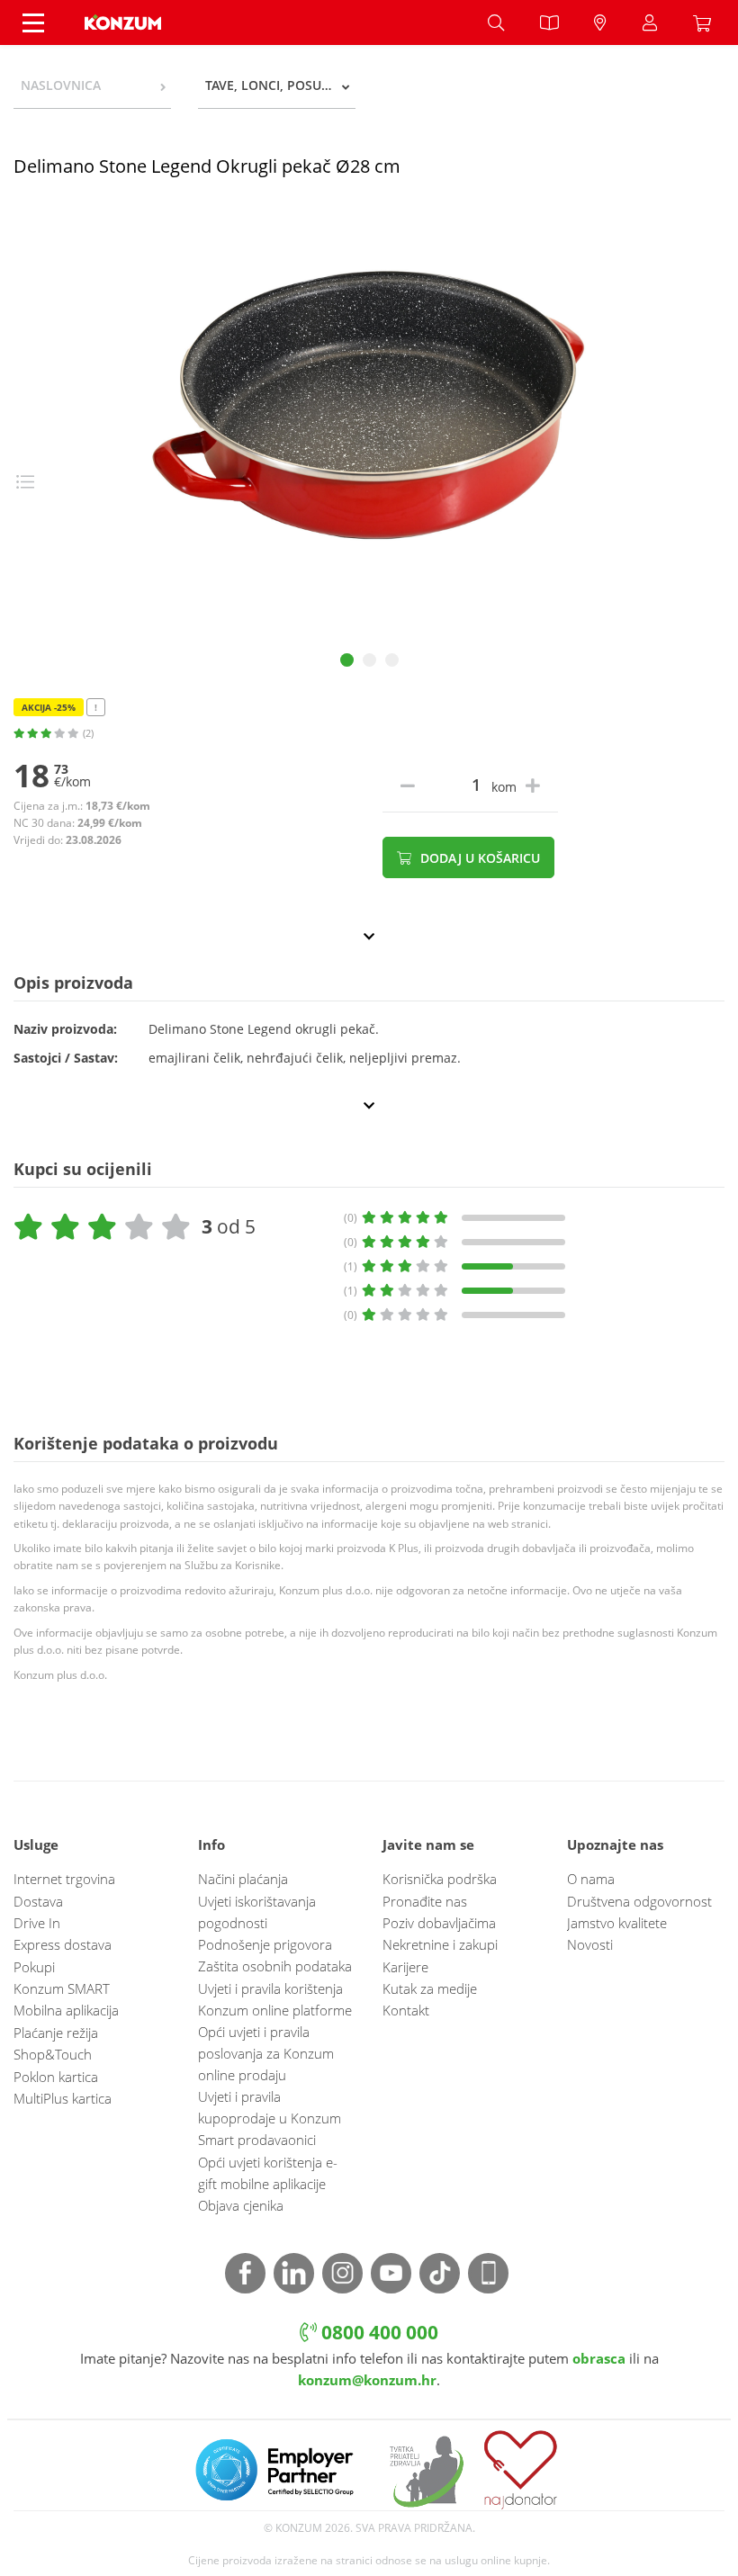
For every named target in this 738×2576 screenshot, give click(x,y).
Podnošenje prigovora (265, 1944)
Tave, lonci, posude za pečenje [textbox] (280, 85)
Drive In (37, 1923)
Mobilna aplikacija (66, 2010)
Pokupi (34, 1967)
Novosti (590, 1944)
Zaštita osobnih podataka (275, 1966)
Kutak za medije (430, 1988)
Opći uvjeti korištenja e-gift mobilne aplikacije (268, 2173)
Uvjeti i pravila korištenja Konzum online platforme (275, 1999)
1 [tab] (347, 660)
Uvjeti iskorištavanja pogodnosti (257, 1912)
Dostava (38, 1901)
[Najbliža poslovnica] (600, 22)
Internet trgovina (64, 1879)
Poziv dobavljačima (439, 1923)
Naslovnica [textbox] (61, 85)
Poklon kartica (56, 2077)
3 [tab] (392, 660)
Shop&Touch (53, 2054)
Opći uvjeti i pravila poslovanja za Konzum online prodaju (266, 2053)
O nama (591, 1879)
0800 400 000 (378, 2332)
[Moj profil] (650, 22)
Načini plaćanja (243, 1879)
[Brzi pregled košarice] (706, 22)
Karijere (405, 1967)
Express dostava (63, 1944)
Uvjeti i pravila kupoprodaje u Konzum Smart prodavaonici (270, 2118)
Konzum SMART (62, 1988)
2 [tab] (369, 660)
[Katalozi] (549, 22)
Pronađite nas (425, 1901)
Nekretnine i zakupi (440, 1944)
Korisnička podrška (440, 1879)
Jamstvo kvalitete (617, 1923)
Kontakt (406, 2010)
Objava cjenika (241, 2205)
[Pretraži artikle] (496, 22)
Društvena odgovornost (639, 1901)
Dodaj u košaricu (478, 858)
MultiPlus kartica (63, 2098)
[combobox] (92, 85)
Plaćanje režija (56, 2033)
